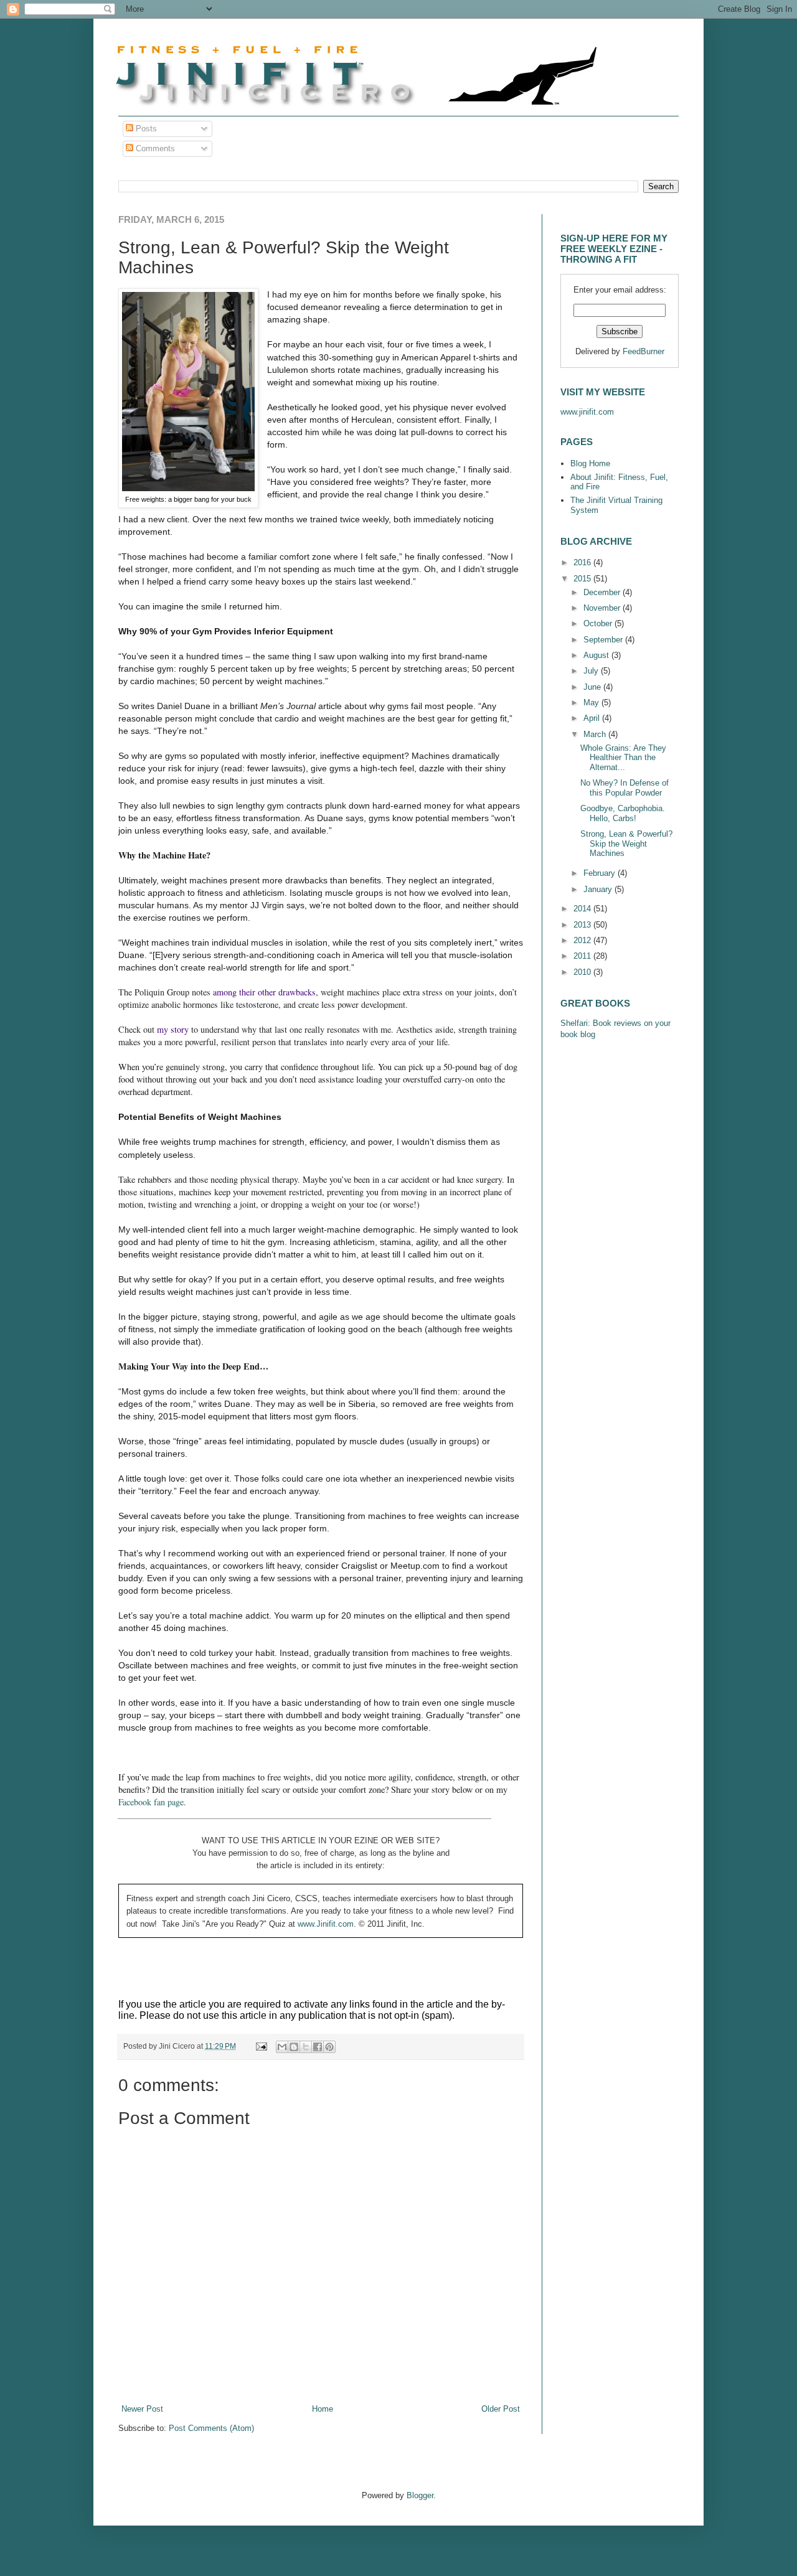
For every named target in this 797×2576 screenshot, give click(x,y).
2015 (583, 579)
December (603, 592)
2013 (583, 925)
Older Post (501, 2409)
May (592, 703)
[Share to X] (306, 2047)
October (599, 623)
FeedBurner (644, 351)
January (599, 889)
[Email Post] (261, 2046)
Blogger (420, 2495)
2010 (583, 972)
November (603, 608)
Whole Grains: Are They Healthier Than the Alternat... (623, 758)
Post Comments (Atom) (211, 2428)
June (593, 687)
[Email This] (282, 2047)
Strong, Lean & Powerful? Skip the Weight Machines (626, 844)
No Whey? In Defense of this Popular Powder (625, 788)
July (592, 671)
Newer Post (142, 2409)
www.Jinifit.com (326, 1924)
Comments (154, 148)
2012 (583, 940)
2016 (583, 562)
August (597, 655)
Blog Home (590, 463)
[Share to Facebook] (318, 2047)
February (601, 873)
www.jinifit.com (587, 412)
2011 (583, 956)
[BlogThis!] (294, 2047)
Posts (145, 129)
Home (323, 2409)
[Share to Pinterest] (329, 2047)
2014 (583, 909)
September (604, 640)
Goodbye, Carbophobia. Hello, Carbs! (623, 813)
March (596, 734)
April (593, 718)
